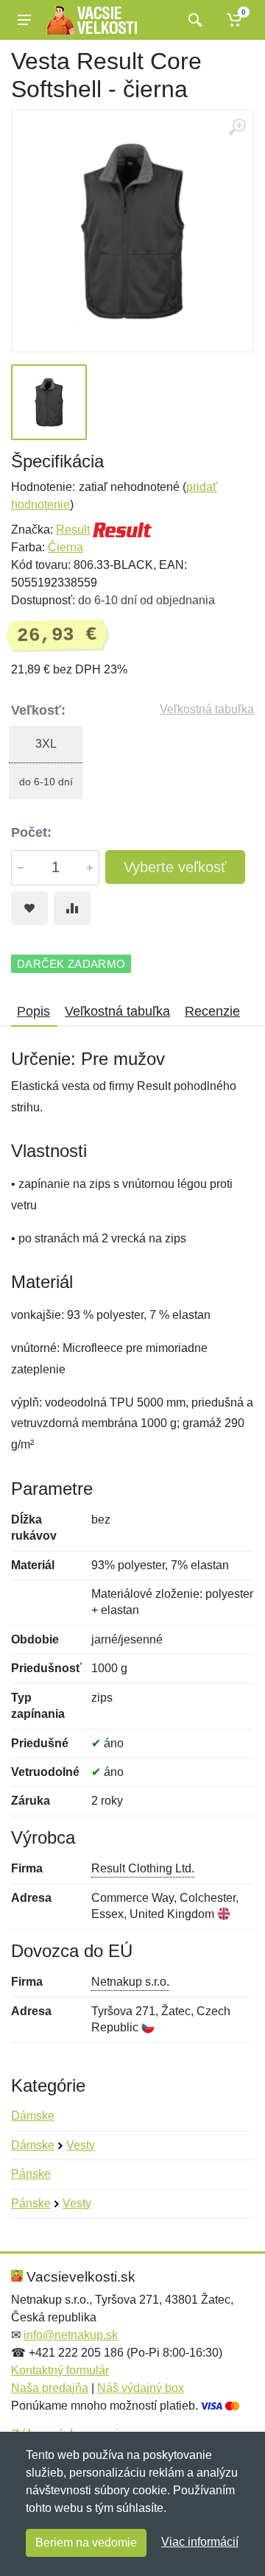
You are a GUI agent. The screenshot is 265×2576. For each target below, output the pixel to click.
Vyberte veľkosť (175, 867)
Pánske (31, 2174)
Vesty (81, 2145)
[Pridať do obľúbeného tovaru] (29, 908)
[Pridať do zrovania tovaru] (72, 908)
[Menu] (24, 20)
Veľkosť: (38, 710)
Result (73, 530)
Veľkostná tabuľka (207, 709)
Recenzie (212, 1011)
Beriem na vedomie (86, 2543)
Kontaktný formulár (60, 2370)
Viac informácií (200, 2542)
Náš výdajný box (141, 2388)
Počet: (31, 832)
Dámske (33, 2116)
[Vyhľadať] (193, 20)
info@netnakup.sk (71, 2335)
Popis (33, 1011)
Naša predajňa (50, 2388)
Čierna (66, 547)
